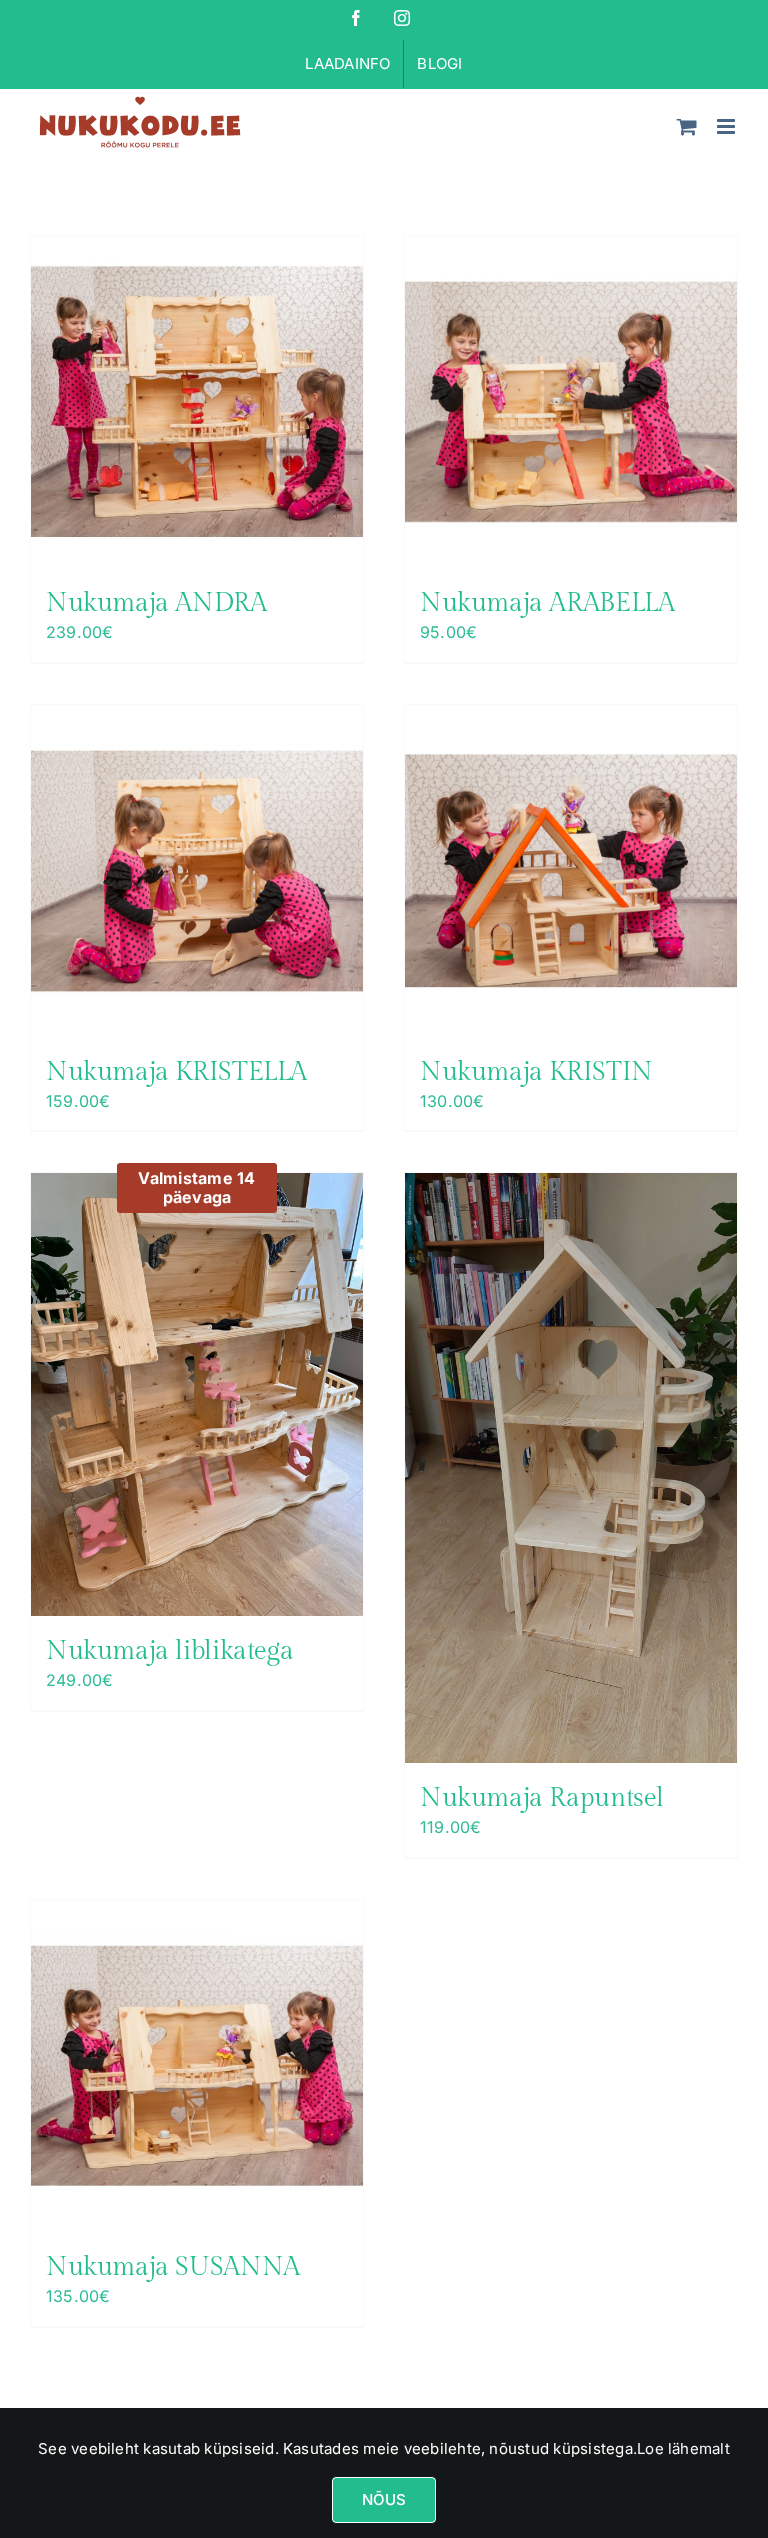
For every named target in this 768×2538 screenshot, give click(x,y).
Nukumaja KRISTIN (536, 1072)
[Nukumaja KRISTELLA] (197, 871)
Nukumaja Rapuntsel (542, 1798)
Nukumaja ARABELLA (547, 603)
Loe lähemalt (683, 2448)
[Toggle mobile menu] (727, 126)
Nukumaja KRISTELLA (176, 1072)
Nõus (384, 2499)
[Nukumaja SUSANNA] (197, 2066)
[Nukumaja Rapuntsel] (571, 1468)
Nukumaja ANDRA (156, 603)
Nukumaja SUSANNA (173, 2267)
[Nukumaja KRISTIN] (571, 871)
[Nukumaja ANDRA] (197, 402)
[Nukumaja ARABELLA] (571, 402)
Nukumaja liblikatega (169, 1651)
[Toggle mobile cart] (687, 126)
